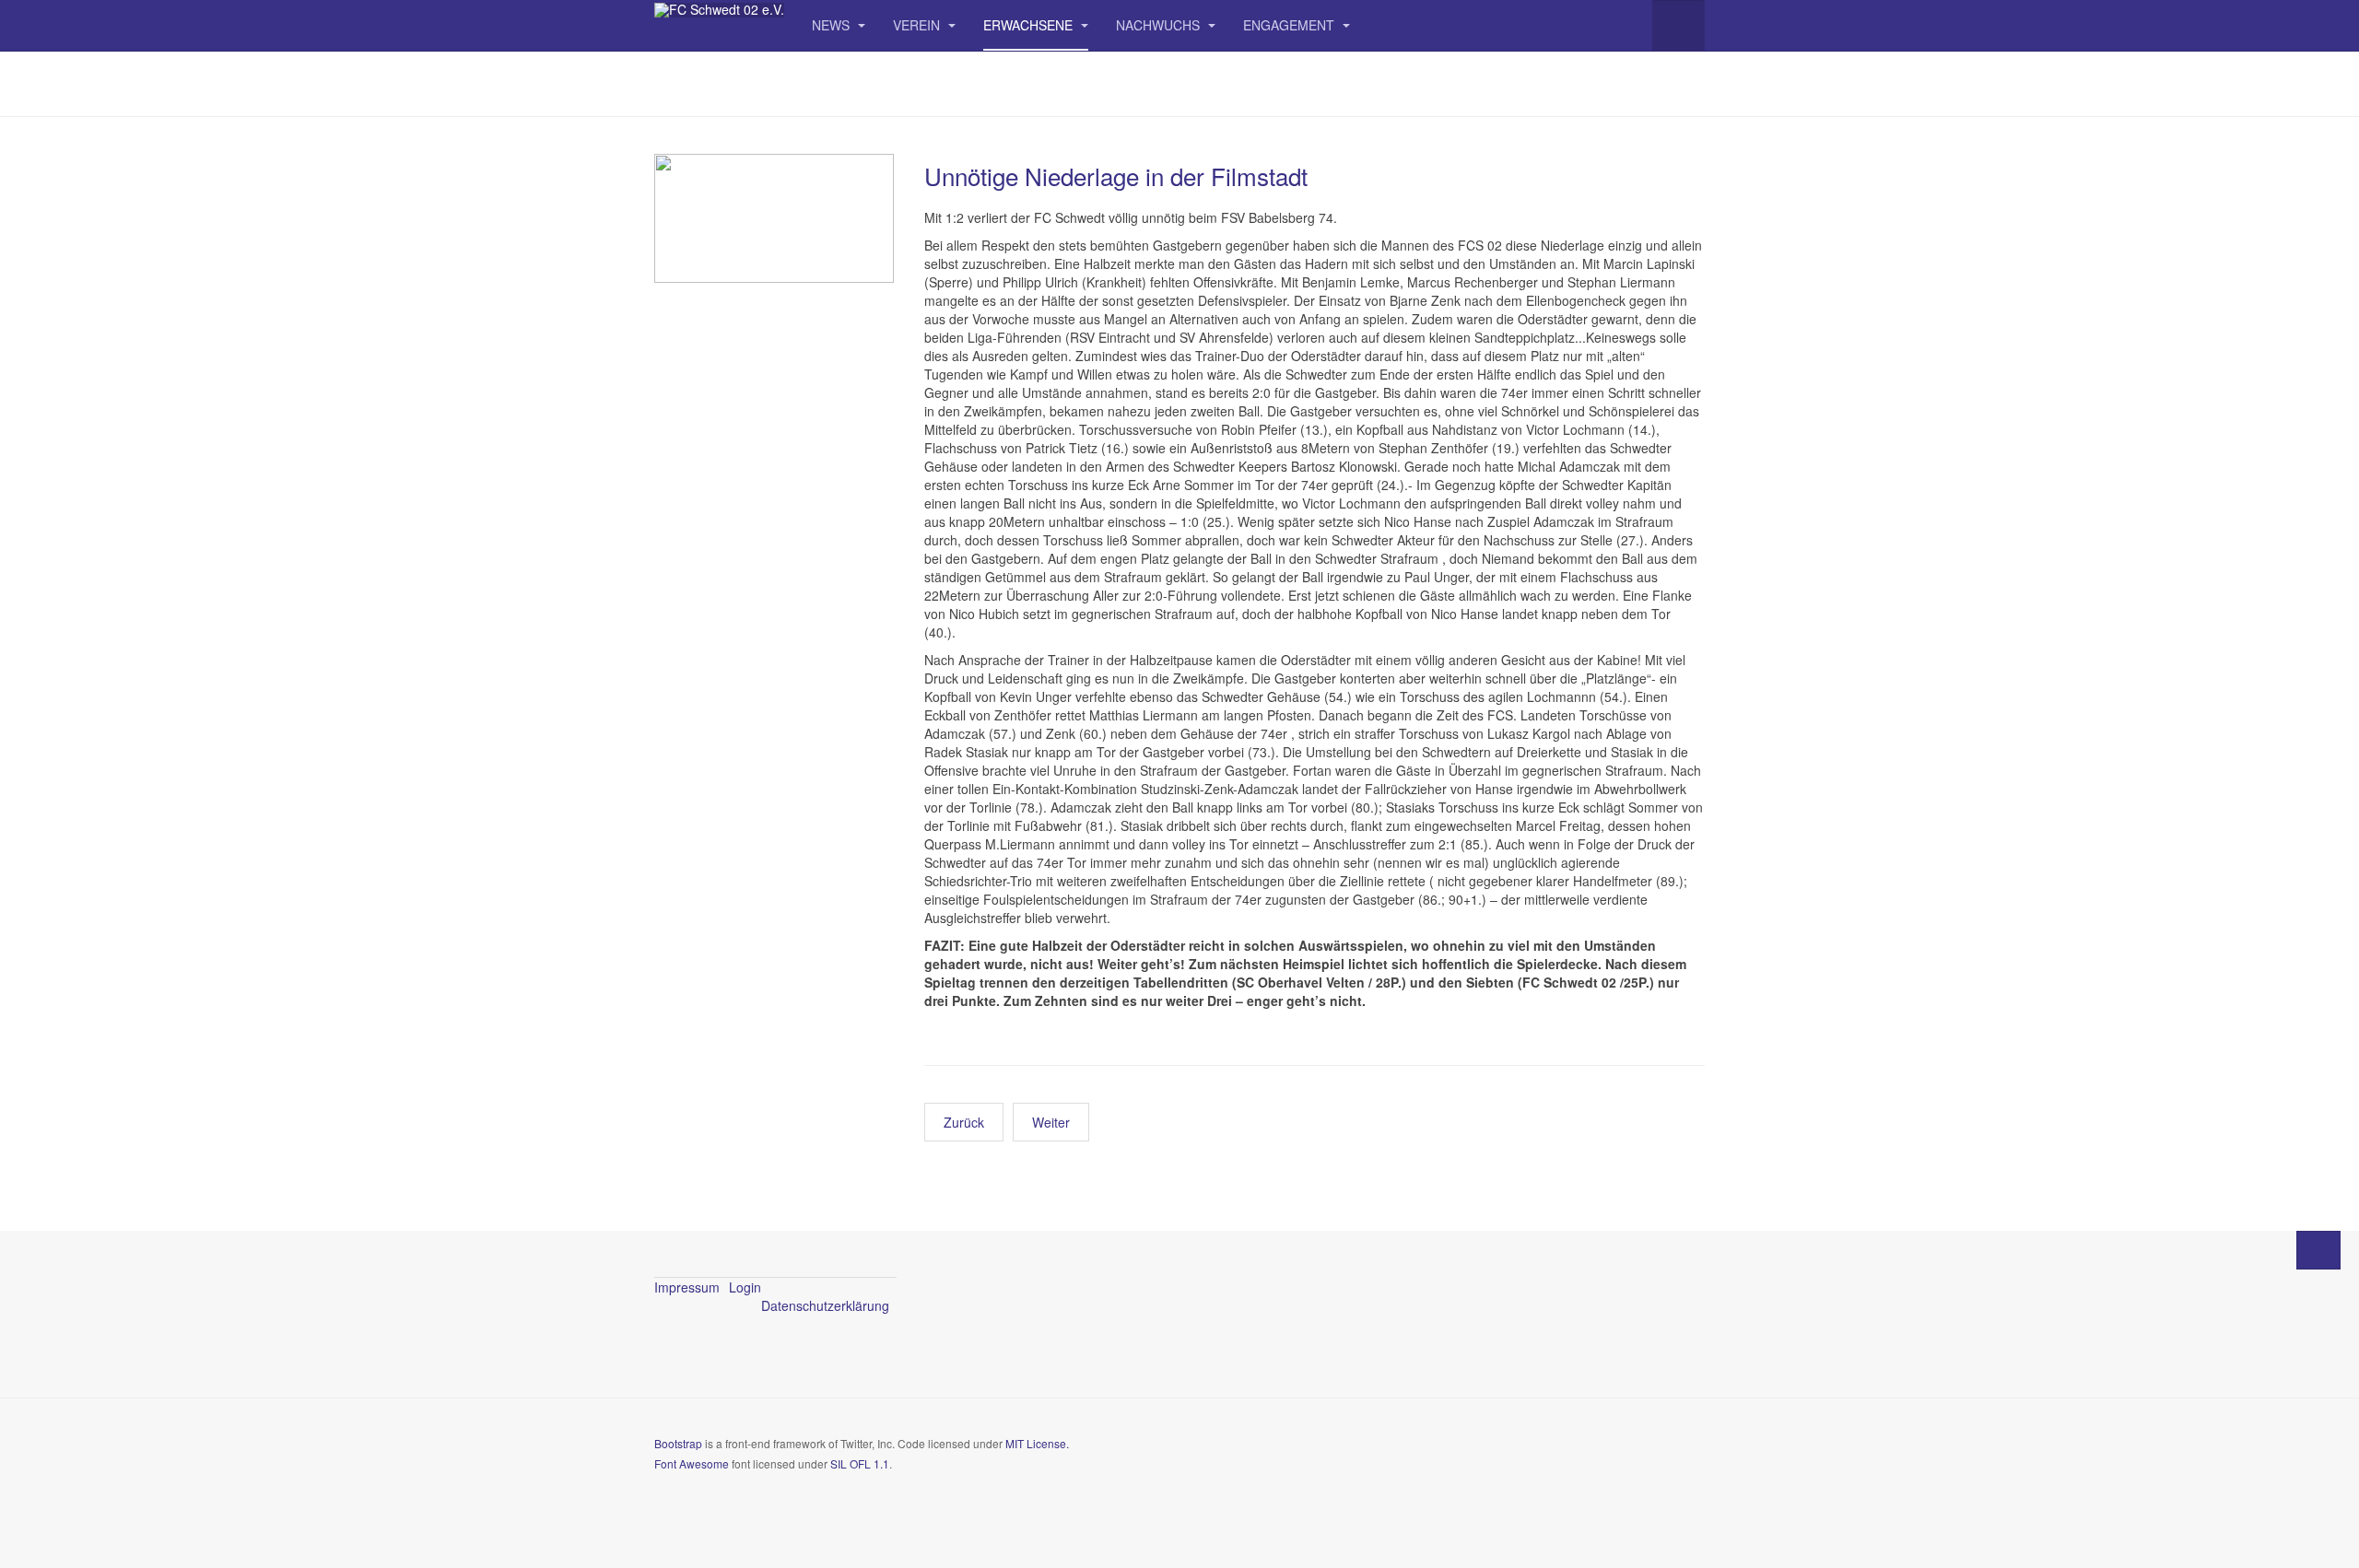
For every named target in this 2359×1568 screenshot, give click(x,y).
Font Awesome (692, 1463)
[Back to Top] (2318, 1250)
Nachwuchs (1160, 25)
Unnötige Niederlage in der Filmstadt (1116, 176)
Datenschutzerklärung (825, 1305)
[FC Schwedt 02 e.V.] (719, 10)
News (833, 25)
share (1026, 1175)
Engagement (1291, 25)
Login (745, 1287)
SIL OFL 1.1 (860, 1463)
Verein (918, 25)
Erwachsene (1030, 25)
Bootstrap (678, 1443)
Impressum (687, 1287)
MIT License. (1037, 1443)
